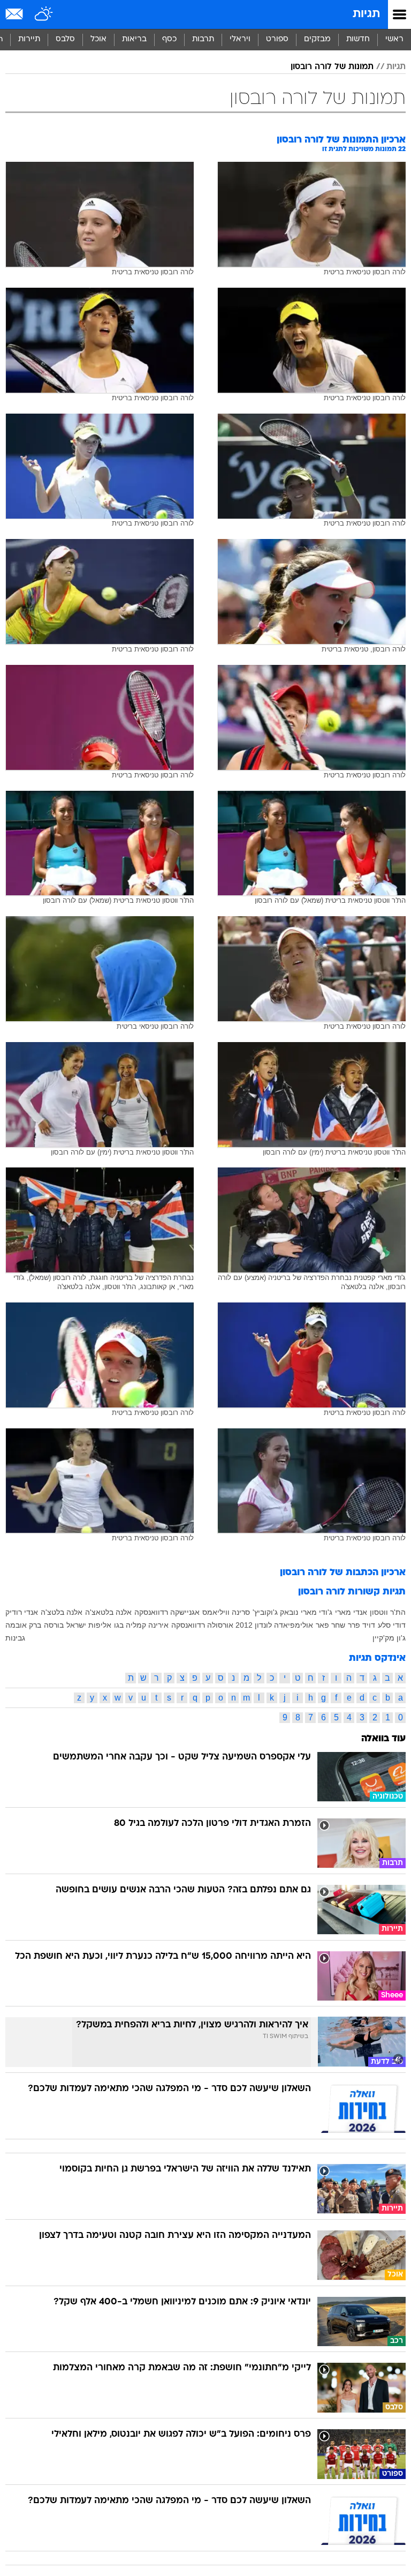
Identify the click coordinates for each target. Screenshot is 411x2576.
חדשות (358, 39)
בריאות (134, 39)
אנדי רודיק (22, 1612)
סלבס (65, 39)
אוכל (98, 39)
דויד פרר (361, 1625)
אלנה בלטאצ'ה (108, 1612)
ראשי (394, 39)
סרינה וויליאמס (226, 1612)
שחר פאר (330, 1625)
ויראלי (240, 39)
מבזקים (317, 39)
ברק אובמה (23, 1625)
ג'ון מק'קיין (389, 1638)
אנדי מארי (351, 1612)
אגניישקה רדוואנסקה (167, 1612)
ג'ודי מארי (317, 1612)
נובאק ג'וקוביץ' (275, 1612)
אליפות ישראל (89, 1625)
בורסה (54, 1625)
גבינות (15, 1638)
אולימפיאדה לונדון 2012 (274, 1625)
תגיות (366, 14)
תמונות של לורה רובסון (332, 67)
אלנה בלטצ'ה (62, 1612)
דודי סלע (392, 1625)
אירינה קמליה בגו (141, 1625)
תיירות (29, 39)
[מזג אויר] (44, 14)
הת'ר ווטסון (388, 1612)
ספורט (277, 39)
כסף (169, 39)
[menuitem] (358, 40)
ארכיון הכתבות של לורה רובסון (343, 1573)
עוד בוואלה (383, 1739)
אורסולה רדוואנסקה (202, 1625)
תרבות (203, 39)
